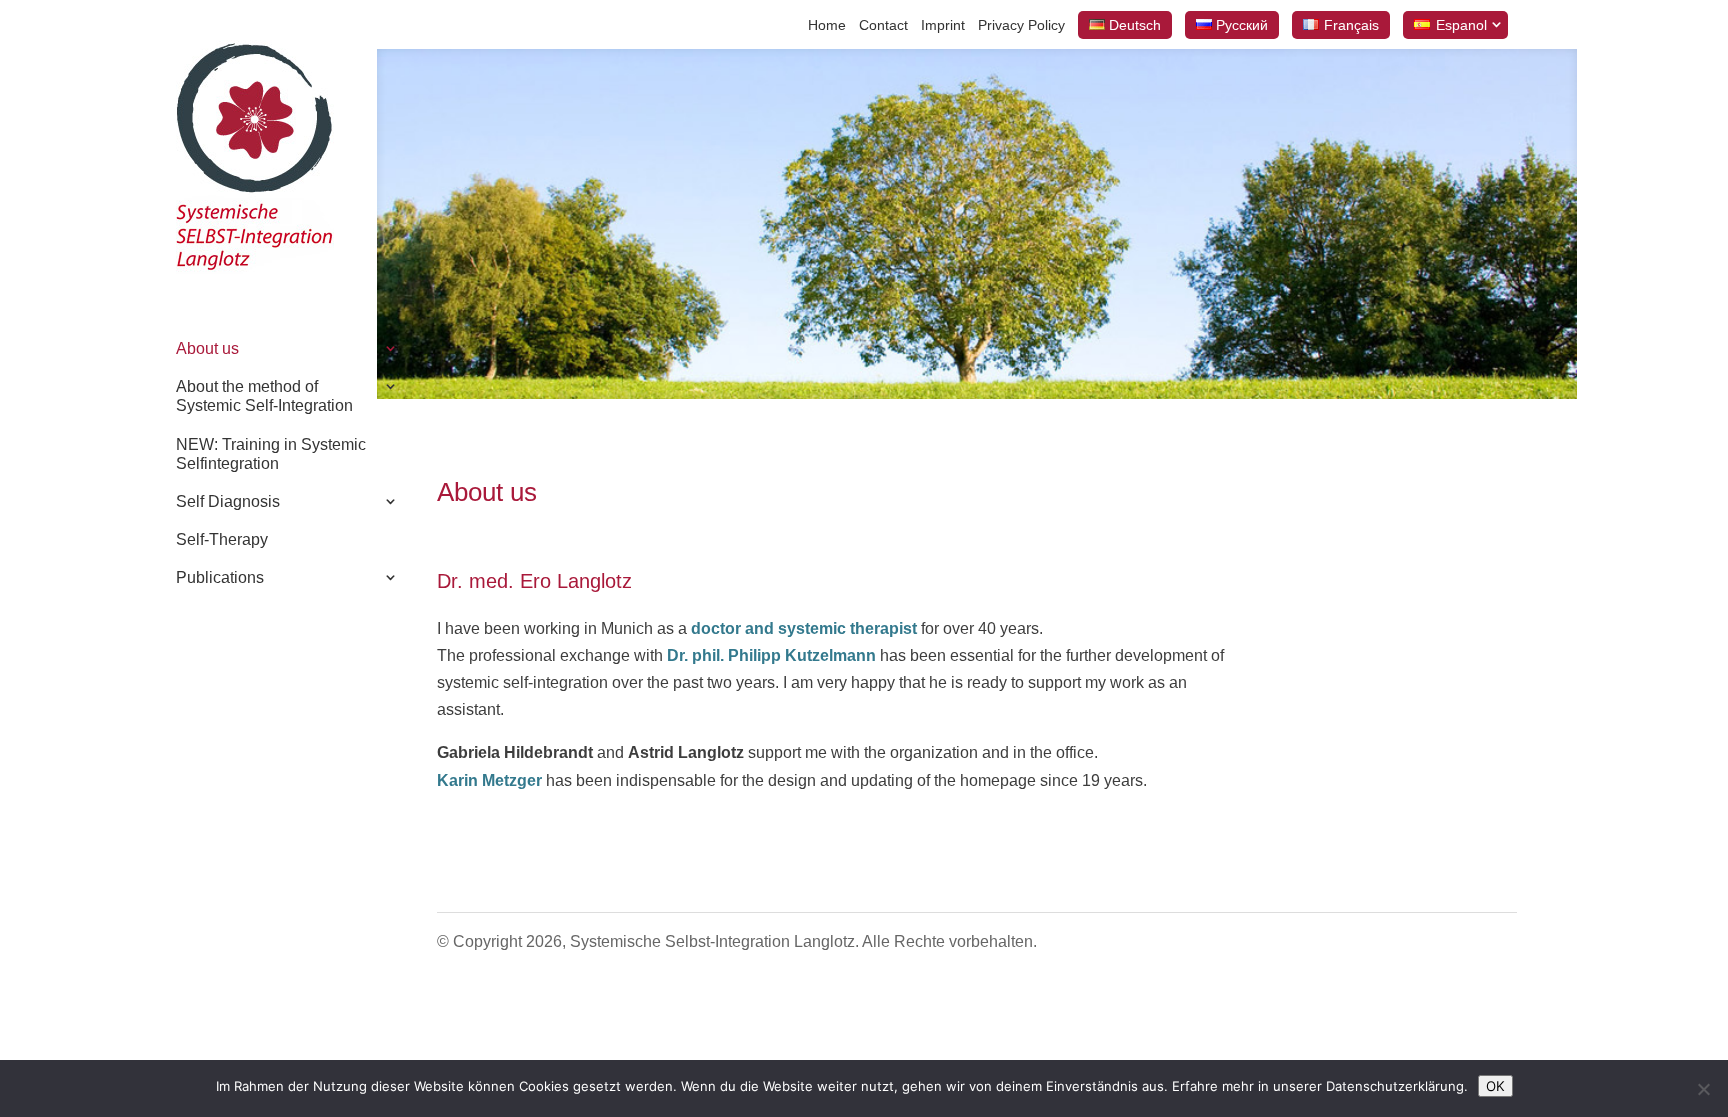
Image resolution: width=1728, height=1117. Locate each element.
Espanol (1461, 25)
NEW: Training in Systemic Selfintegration (271, 454)
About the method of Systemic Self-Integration (264, 396)
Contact (883, 25)
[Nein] (1703, 1089)
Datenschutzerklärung (1395, 1086)
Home (827, 25)
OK (1495, 1086)
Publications (220, 577)
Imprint (943, 25)
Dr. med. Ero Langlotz (534, 581)
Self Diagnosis (228, 501)
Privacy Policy (1021, 25)
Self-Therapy (222, 539)
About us (207, 348)
